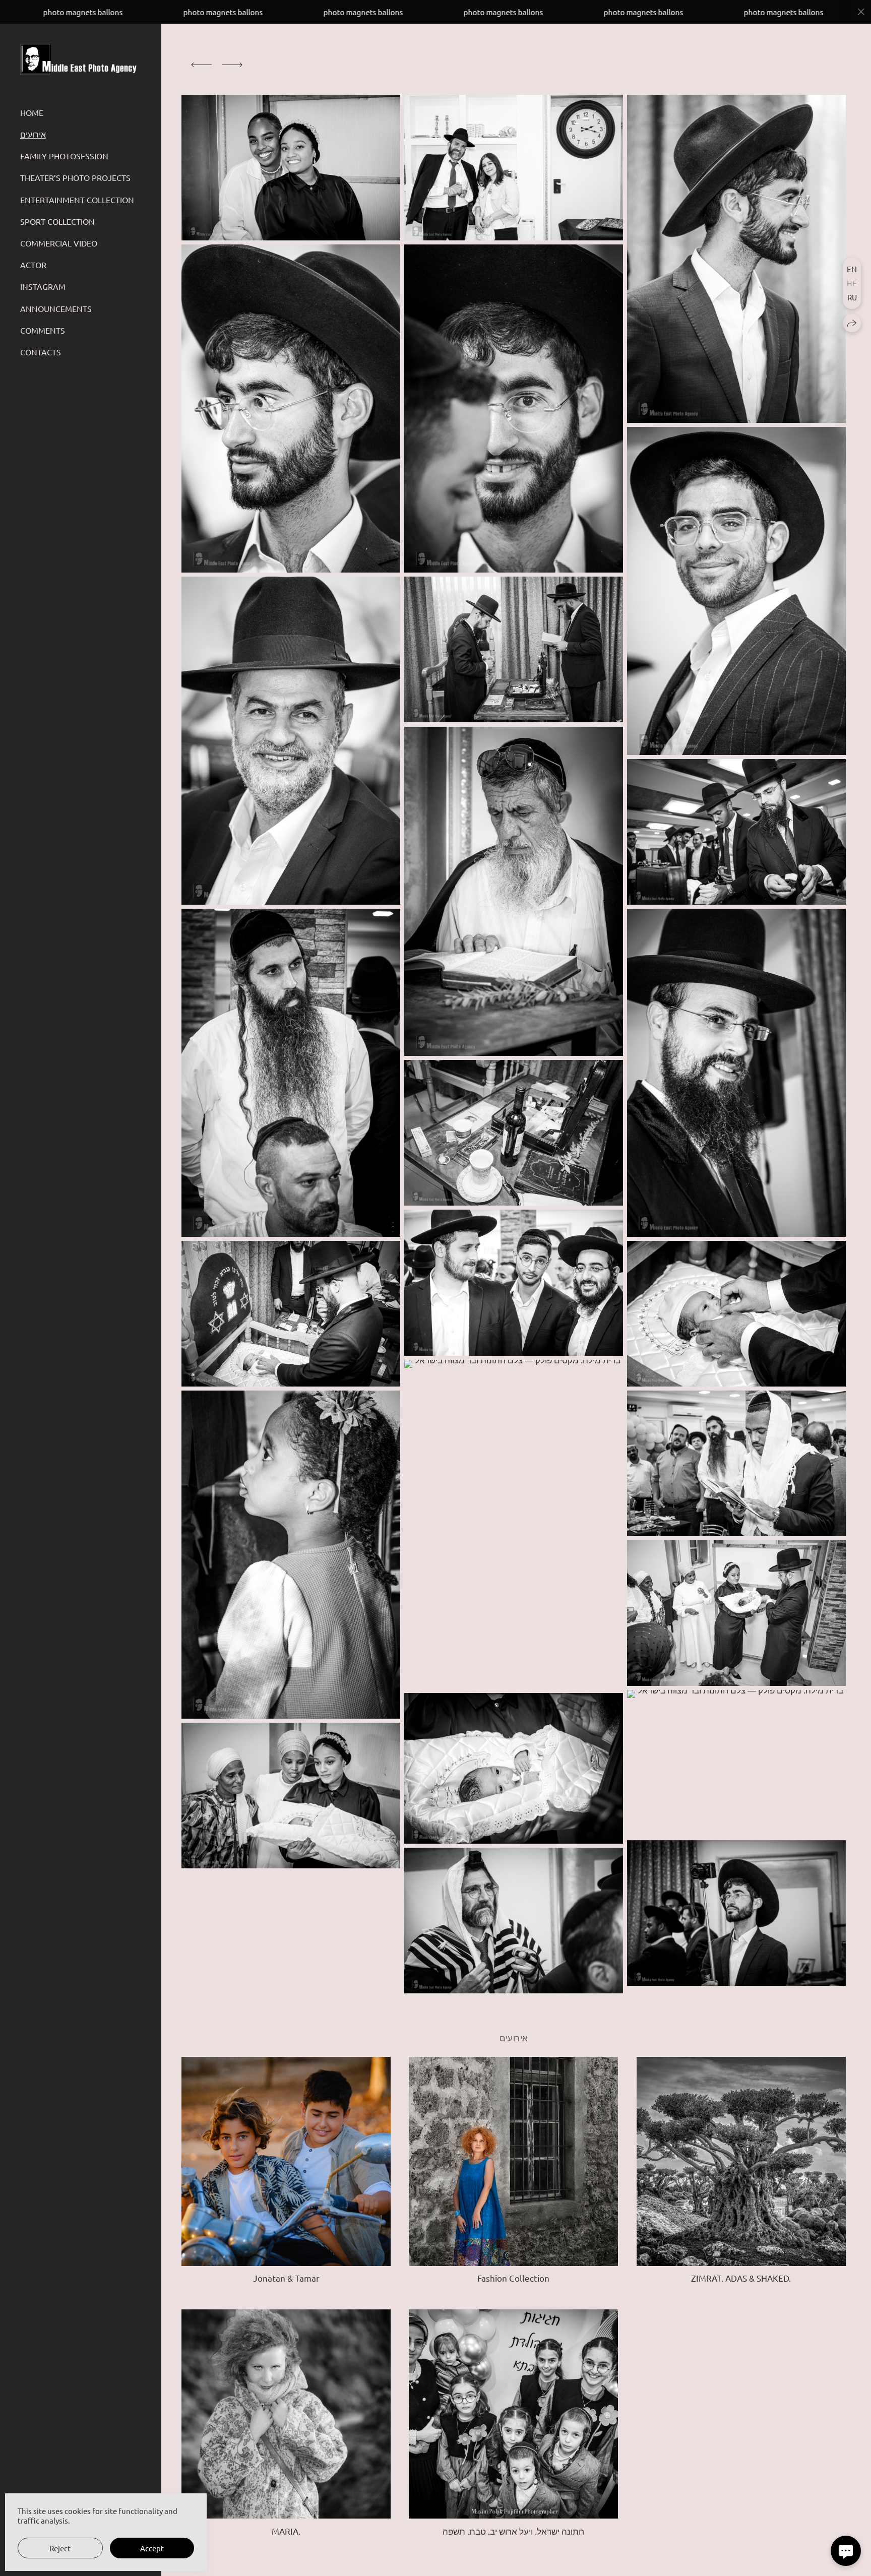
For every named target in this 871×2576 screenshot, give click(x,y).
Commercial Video (59, 243)
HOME (32, 112)
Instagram (43, 286)
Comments (43, 330)
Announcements (56, 308)
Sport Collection (57, 221)
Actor (33, 265)
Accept (152, 2548)
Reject (60, 2548)
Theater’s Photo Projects (75, 177)
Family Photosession (64, 156)
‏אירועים (33, 134)
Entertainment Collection (77, 200)
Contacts (41, 352)
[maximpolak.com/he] (80, 60)
